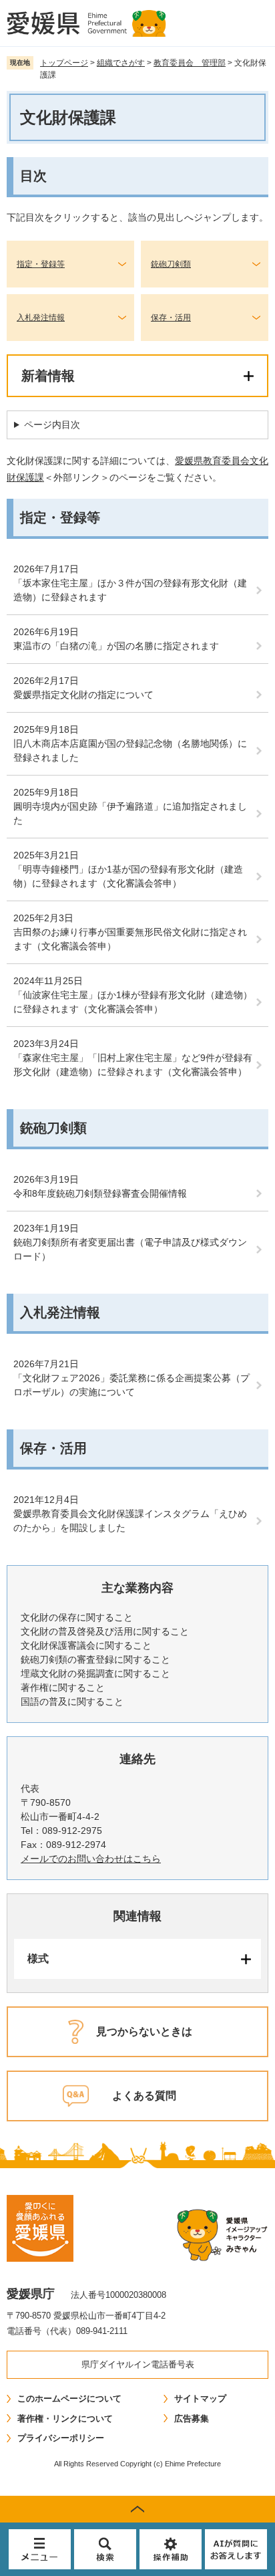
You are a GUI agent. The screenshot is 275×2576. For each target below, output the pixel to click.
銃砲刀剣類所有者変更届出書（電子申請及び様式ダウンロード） (130, 1249)
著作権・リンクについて (65, 2419)
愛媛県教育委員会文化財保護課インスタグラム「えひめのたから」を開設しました (130, 1521)
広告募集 (192, 2419)
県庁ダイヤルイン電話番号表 (138, 2364)
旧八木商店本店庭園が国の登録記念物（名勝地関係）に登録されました (130, 750)
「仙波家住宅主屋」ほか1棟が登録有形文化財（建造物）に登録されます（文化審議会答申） (133, 1002)
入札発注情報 (41, 318)
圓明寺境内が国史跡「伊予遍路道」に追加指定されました (130, 813)
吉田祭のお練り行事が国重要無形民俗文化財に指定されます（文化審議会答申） (130, 939)
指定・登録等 (41, 264)
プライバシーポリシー (61, 2438)
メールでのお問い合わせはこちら (91, 1859)
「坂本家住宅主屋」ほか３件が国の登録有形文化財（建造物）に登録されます (130, 590)
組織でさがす (121, 63)
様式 (38, 1959)
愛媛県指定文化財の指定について (83, 695)
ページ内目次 (52, 425)
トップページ (64, 63)
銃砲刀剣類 (171, 264)
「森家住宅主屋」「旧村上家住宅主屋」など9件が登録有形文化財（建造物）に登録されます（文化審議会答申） (133, 1065)
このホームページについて (69, 2398)
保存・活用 (171, 318)
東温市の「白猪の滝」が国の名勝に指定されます (116, 646)
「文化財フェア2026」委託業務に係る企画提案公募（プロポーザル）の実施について (131, 1385)
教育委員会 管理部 (190, 63)
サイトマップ (200, 2398)
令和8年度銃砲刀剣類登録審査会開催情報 (100, 1193)
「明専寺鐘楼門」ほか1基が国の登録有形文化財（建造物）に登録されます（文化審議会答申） (128, 876)
